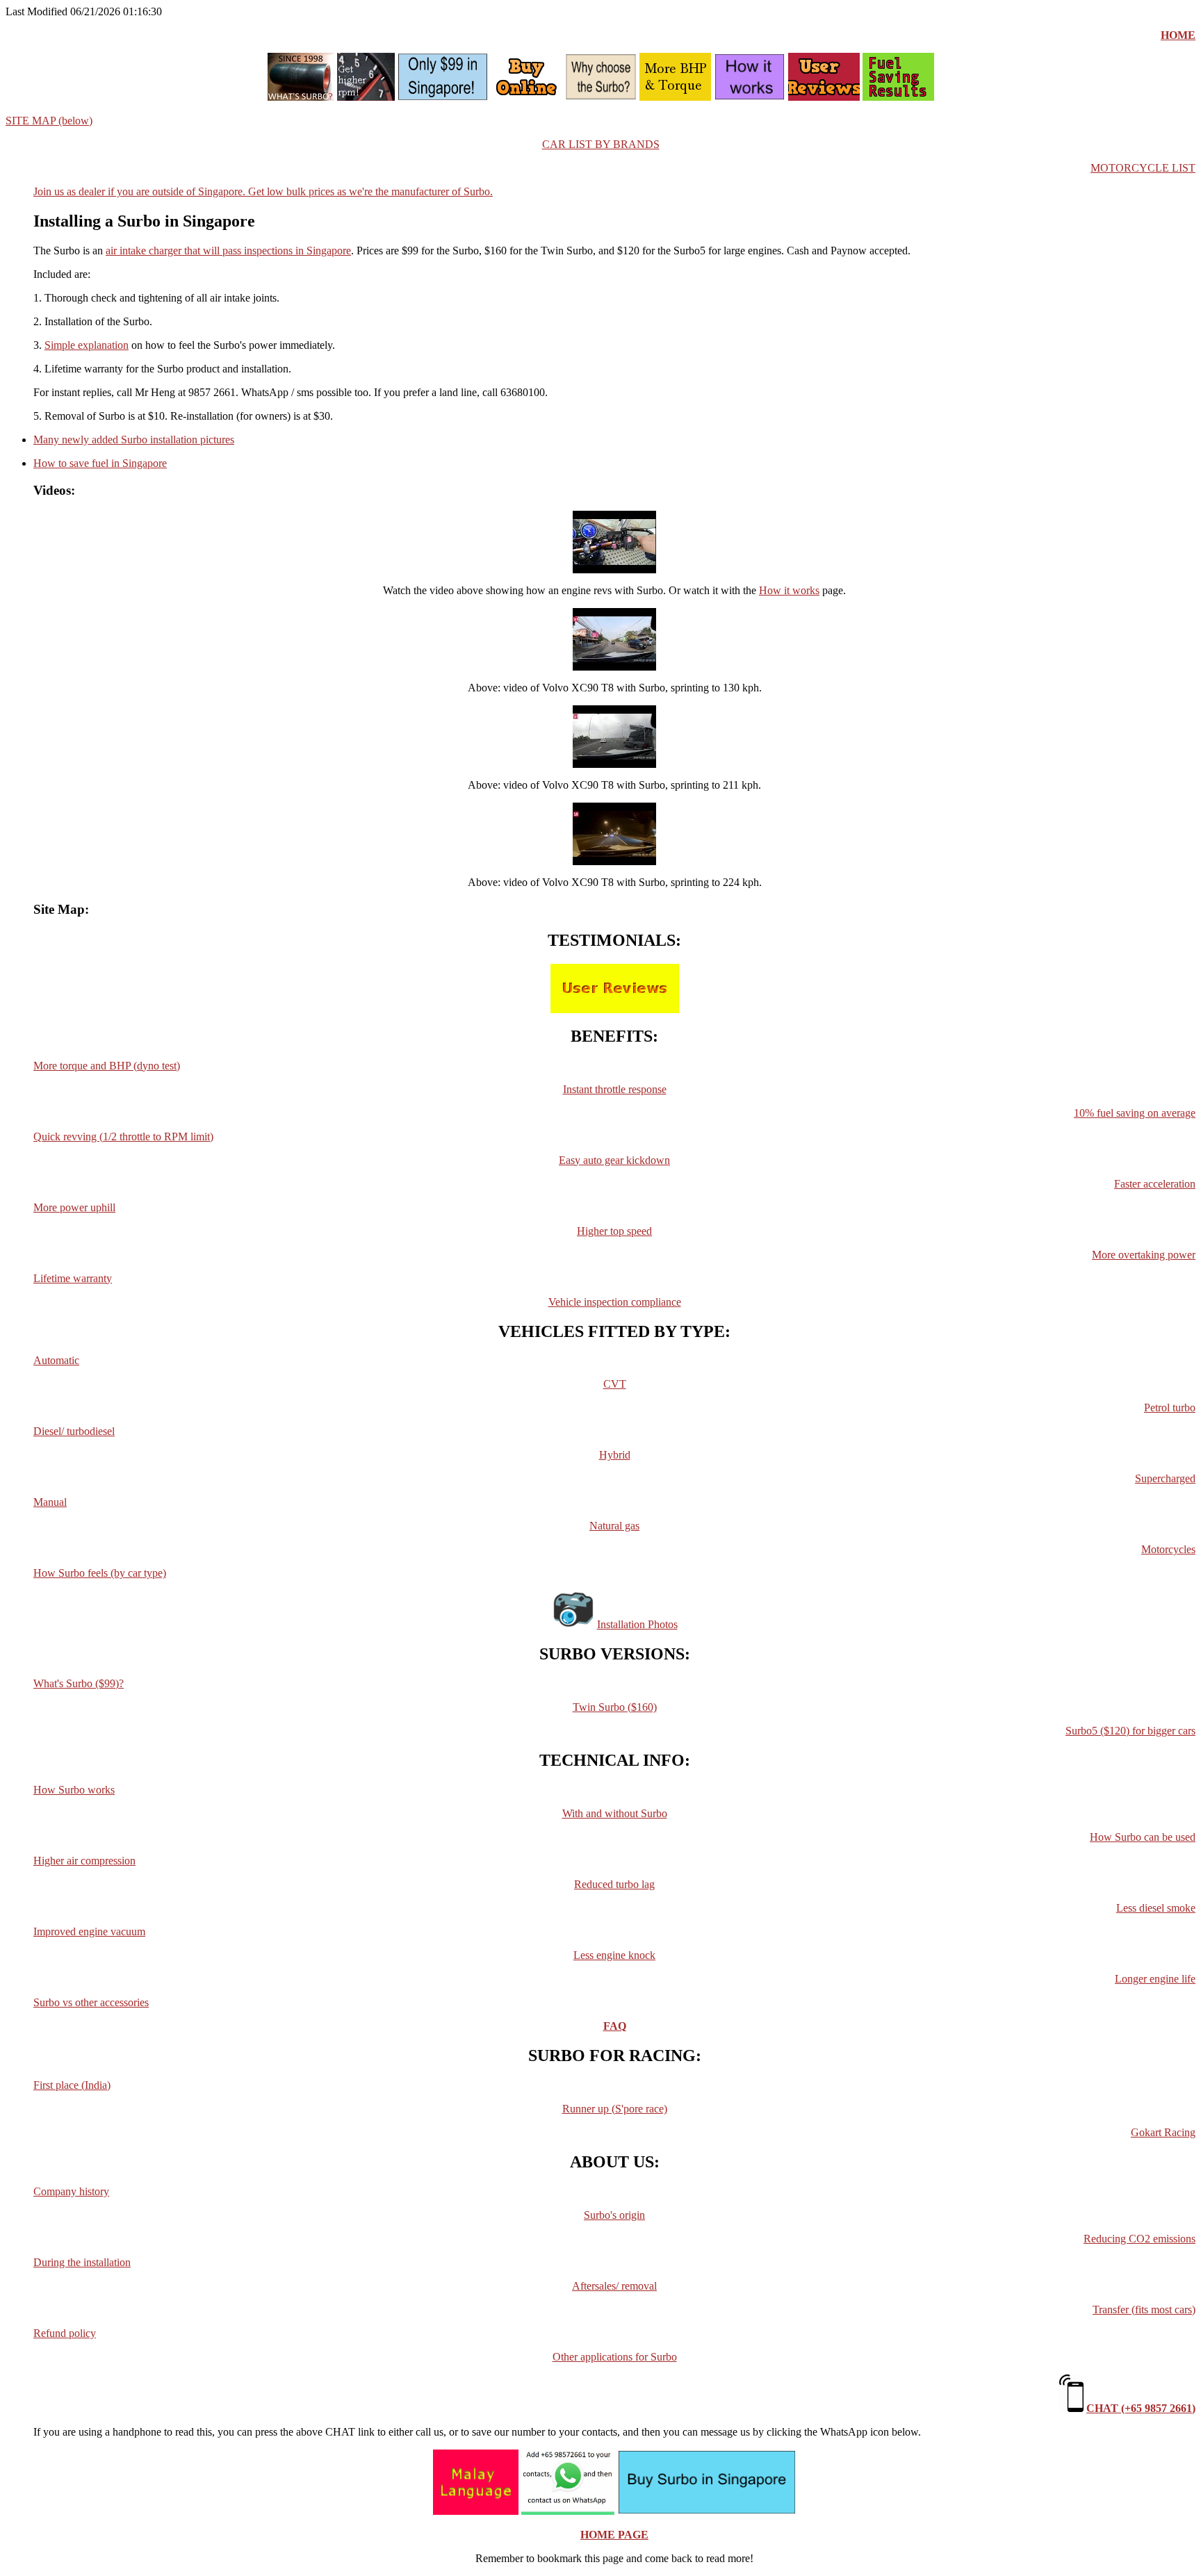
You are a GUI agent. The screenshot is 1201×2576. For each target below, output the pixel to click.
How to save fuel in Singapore (100, 463)
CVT (615, 1384)
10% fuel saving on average (1135, 1113)
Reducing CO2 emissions (1139, 2239)
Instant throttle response (615, 1089)
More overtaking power (1144, 1255)
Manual (50, 1502)
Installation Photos (637, 1624)
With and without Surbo (615, 1813)
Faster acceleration (1155, 1184)
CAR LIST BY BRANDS (601, 144)
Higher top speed (614, 1231)
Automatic (56, 1360)
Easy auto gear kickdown (614, 1160)
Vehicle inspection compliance (615, 1302)
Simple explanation (87, 345)
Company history (71, 2191)
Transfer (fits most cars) (1144, 2310)
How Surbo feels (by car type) (100, 1573)
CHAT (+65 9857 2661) (1141, 2408)
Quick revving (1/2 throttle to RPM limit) (123, 1137)
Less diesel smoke (1156, 1908)
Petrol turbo (1170, 1408)
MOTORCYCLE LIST (1143, 168)
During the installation (82, 2262)
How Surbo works (74, 1790)
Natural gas (614, 1526)
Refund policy (65, 2333)
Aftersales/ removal (614, 2286)
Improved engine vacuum (89, 1931)
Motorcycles (1168, 1549)
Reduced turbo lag (614, 1884)
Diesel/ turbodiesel (74, 1431)
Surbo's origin (614, 2215)
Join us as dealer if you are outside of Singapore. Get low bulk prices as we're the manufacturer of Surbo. (263, 191)
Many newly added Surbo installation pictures (134, 440)
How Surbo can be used (1143, 1837)
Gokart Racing (1163, 2132)
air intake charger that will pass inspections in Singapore (228, 251)
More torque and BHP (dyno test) (107, 1066)
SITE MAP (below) (49, 121)
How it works (789, 590)
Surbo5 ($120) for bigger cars (1130, 1731)
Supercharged (1165, 1478)
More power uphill (74, 1207)
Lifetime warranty (73, 1278)
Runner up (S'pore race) (615, 2109)
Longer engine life (1155, 1979)
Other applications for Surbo (615, 2357)
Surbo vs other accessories (91, 2002)
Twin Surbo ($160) (615, 1707)
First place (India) (72, 2085)
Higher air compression (84, 1861)
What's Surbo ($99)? (79, 1683)
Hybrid (615, 1455)
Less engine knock (614, 1955)
